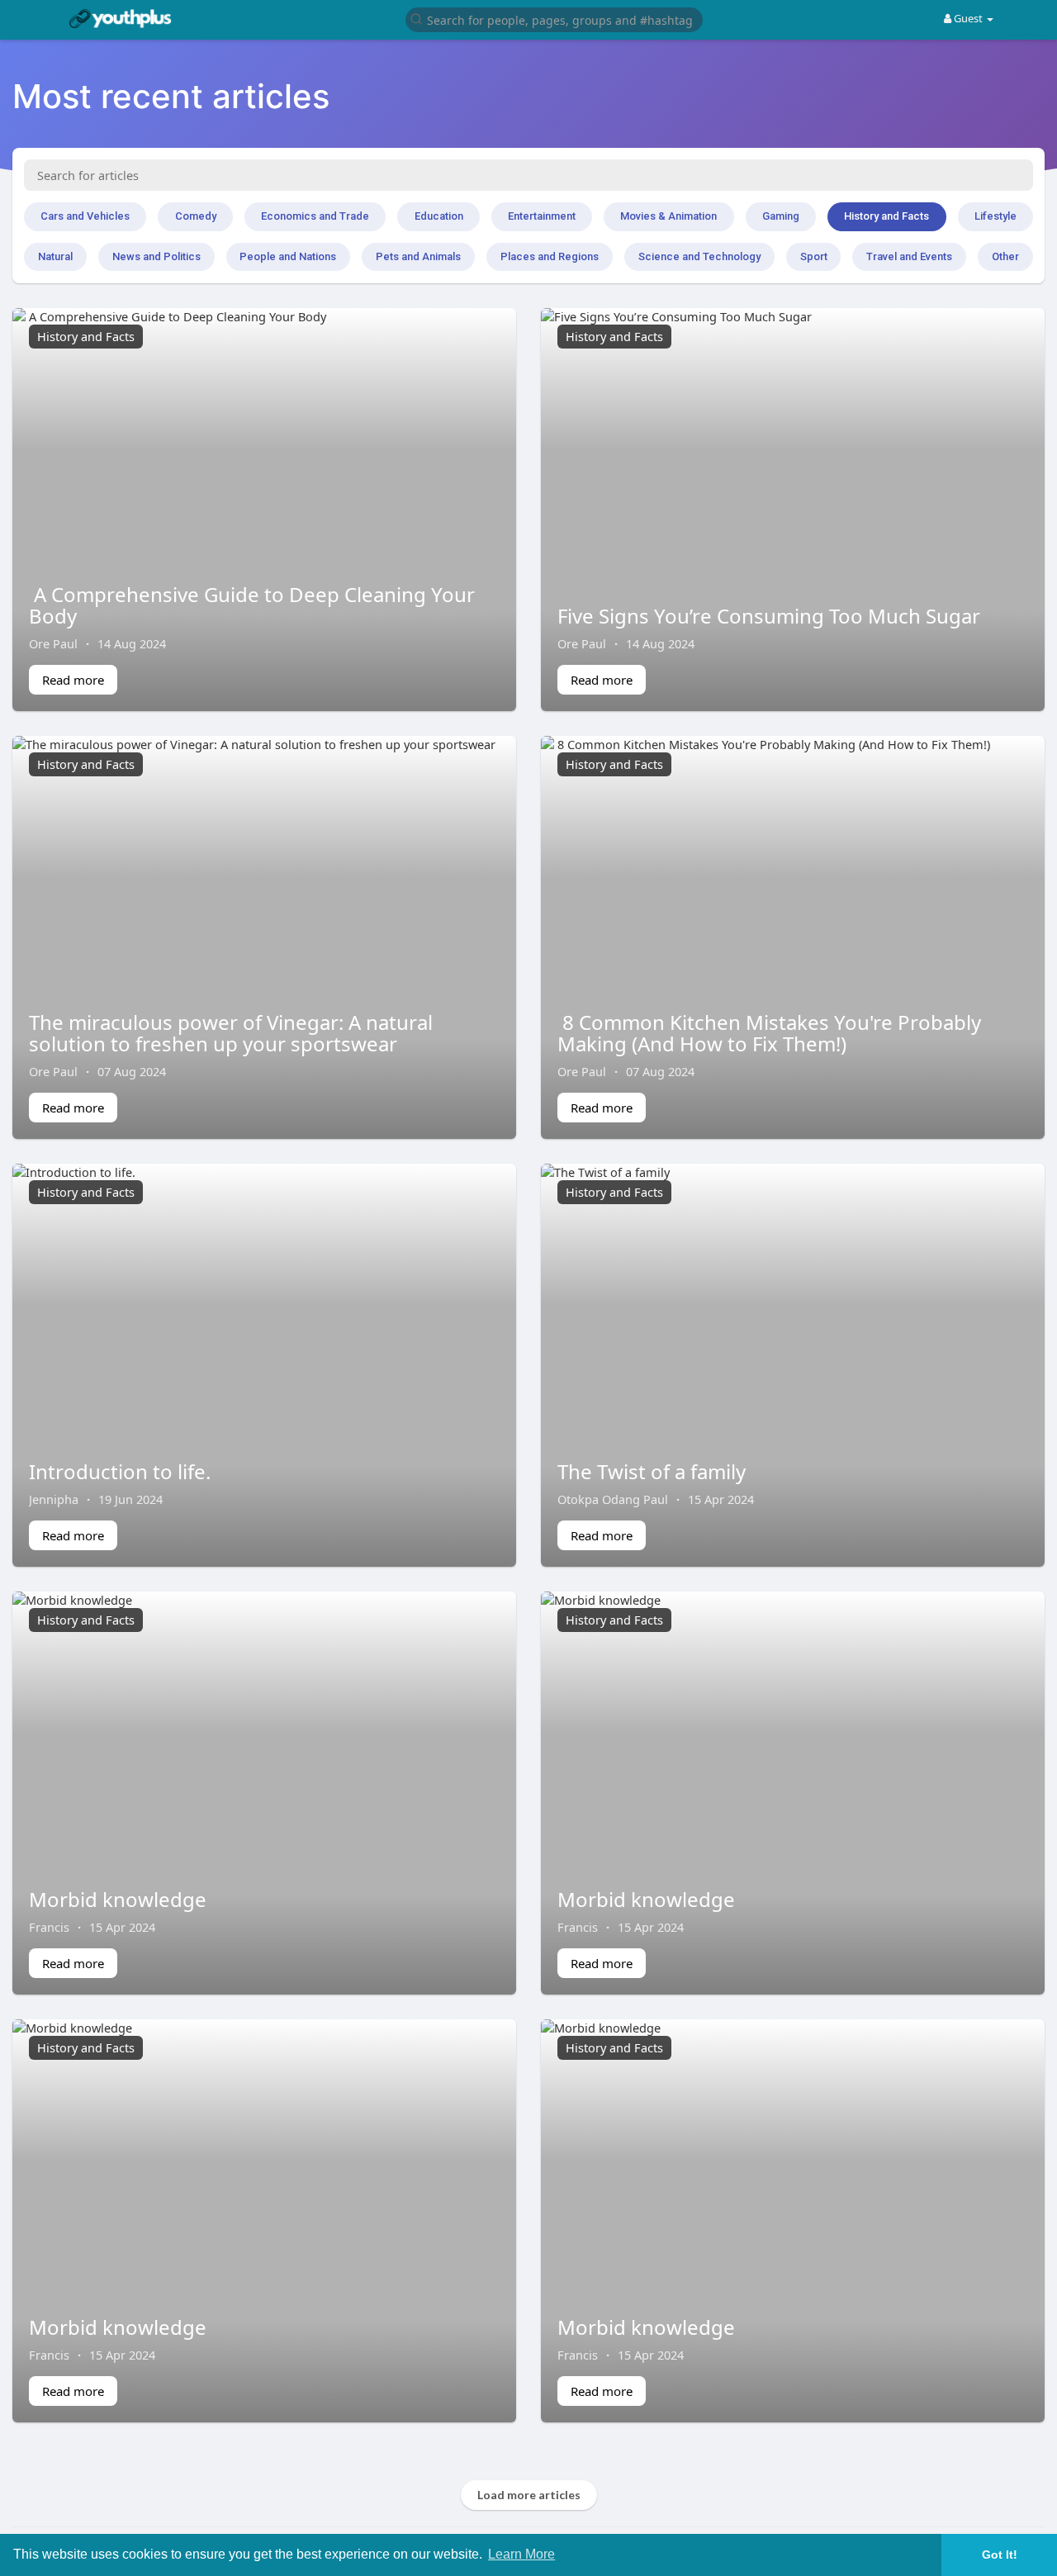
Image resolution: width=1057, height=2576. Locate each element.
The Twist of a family (652, 1471)
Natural (55, 256)
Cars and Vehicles (85, 216)
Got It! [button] (1000, 2555)
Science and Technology (699, 256)
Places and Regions (550, 256)
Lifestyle (995, 216)
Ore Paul (53, 643)
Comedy (196, 216)
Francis (49, 1927)
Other (1005, 256)
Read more (73, 680)
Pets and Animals (418, 256)
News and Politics (156, 256)
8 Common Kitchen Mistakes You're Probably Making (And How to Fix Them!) (769, 1033)
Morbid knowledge (118, 1899)
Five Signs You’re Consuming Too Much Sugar (769, 616)
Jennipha (54, 1499)
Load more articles (529, 2495)
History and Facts (886, 216)
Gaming (781, 216)
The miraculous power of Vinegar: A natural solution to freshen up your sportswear (231, 1033)
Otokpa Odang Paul (613, 1499)
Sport (814, 256)
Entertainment (542, 216)
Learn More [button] (521, 2554)
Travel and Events (909, 256)
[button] (554, 19)
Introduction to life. (120, 1471)
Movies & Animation (668, 216)
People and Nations (288, 256)
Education (439, 216)
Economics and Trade (315, 216)
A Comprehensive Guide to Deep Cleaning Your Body (252, 605)
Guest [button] (968, 18)
